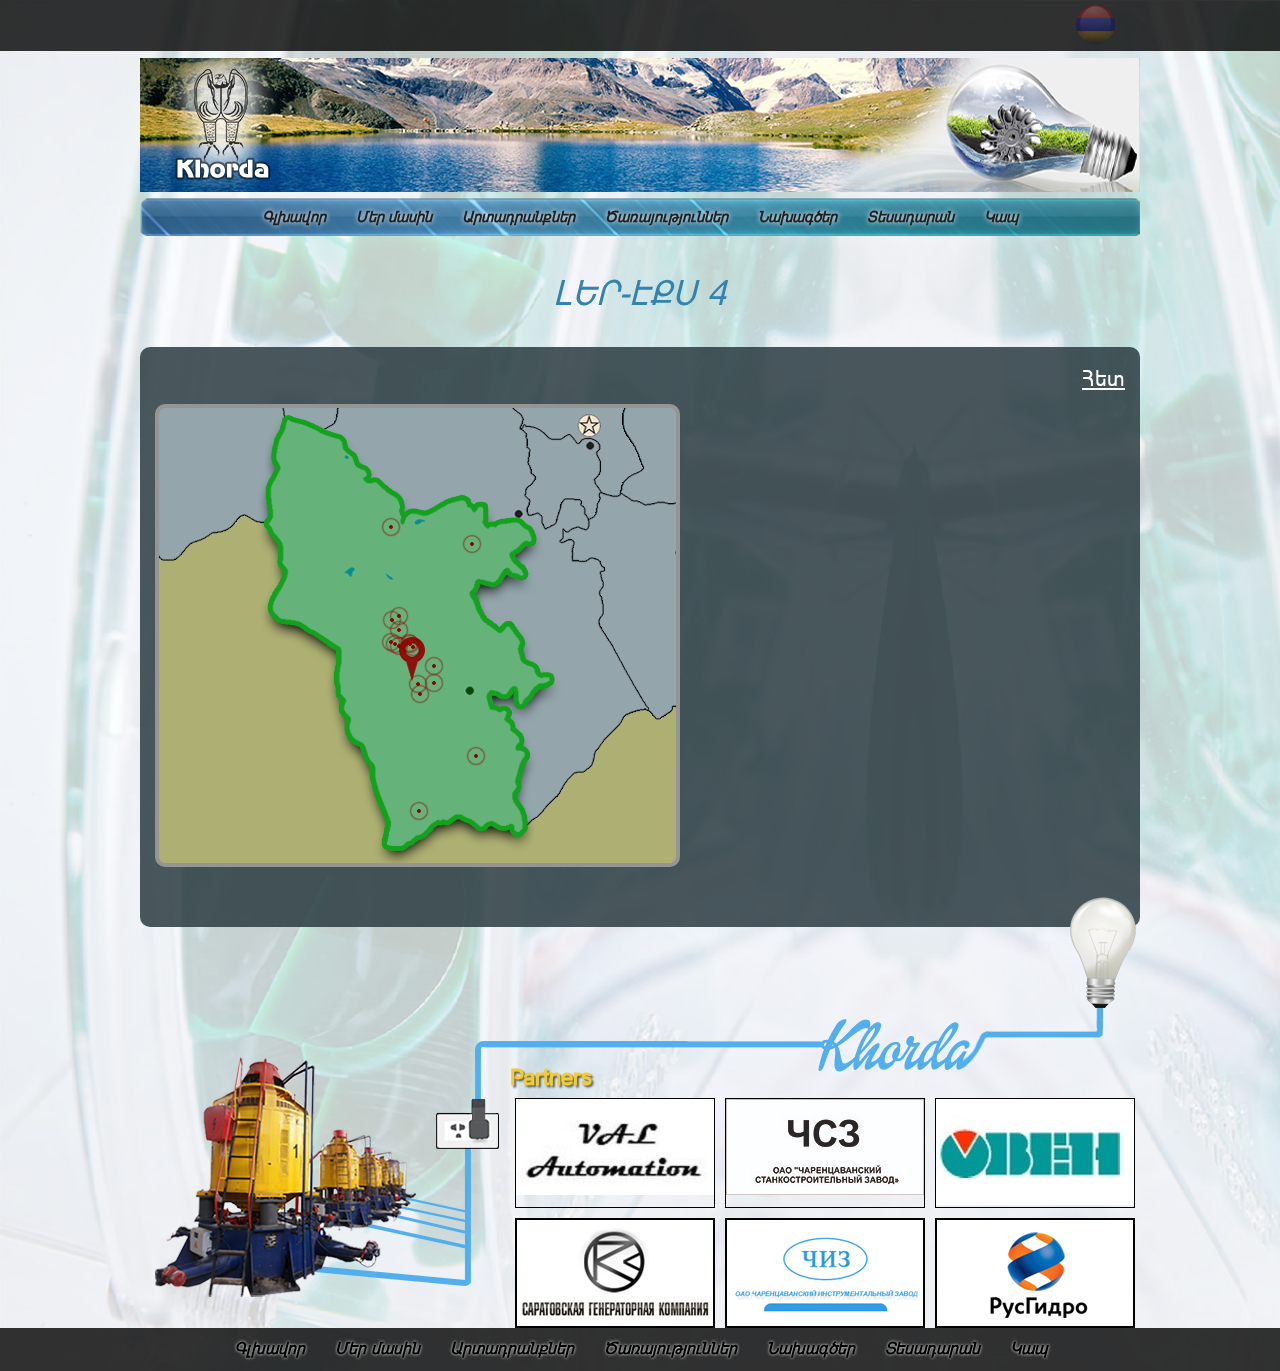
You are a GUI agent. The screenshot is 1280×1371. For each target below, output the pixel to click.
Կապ (1001, 216)
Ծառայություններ (666, 216)
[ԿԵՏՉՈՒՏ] (391, 527)
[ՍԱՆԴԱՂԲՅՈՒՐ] (391, 642)
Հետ (1103, 378)
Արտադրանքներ (518, 216)
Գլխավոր (294, 216)
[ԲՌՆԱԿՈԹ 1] (399, 616)
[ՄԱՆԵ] (472, 544)
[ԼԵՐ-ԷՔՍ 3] (420, 694)
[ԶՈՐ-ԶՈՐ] (413, 647)
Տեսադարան (910, 216)
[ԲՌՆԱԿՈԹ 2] (399, 630)
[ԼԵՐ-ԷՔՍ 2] (434, 683)
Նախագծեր (797, 216)
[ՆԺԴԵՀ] (419, 811)
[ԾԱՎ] (476, 756)
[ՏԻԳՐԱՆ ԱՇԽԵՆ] (434, 666)
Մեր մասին (394, 216)
